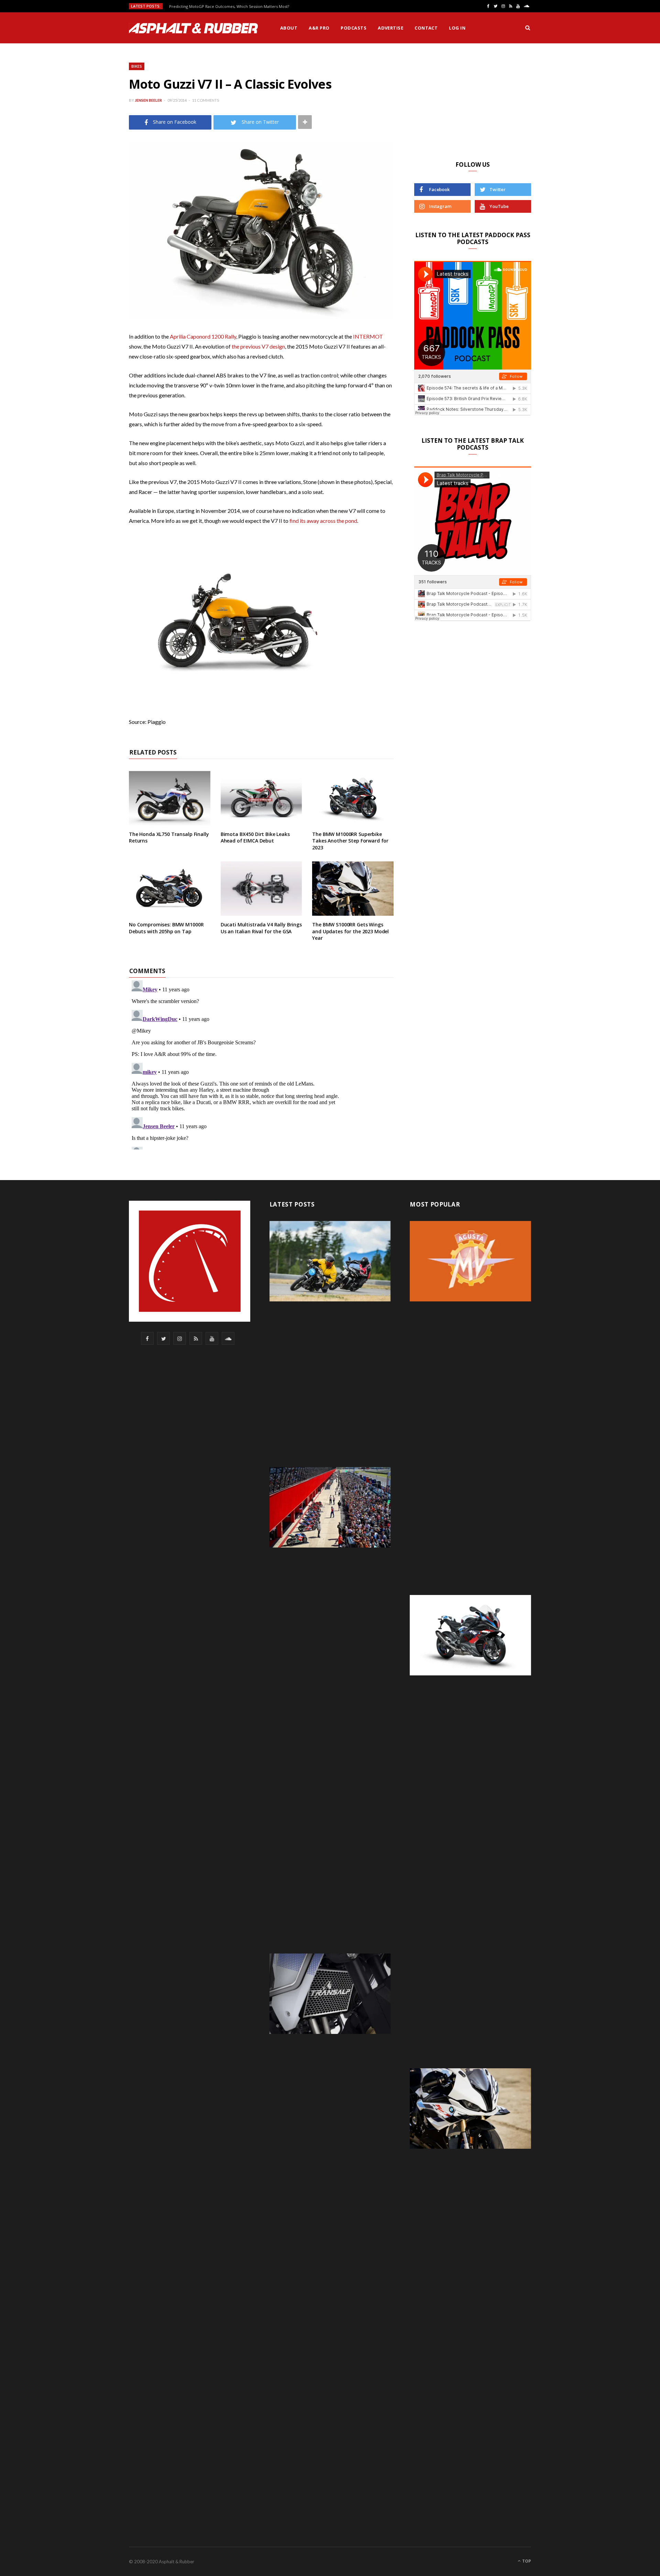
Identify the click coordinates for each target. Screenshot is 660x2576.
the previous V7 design (258, 346)
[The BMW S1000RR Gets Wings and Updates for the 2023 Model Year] (353, 889)
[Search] (528, 28)
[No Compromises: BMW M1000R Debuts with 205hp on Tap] (170, 889)
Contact (426, 28)
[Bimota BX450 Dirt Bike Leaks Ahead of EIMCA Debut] (261, 798)
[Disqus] (261, 1064)
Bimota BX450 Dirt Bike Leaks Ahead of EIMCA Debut (255, 838)
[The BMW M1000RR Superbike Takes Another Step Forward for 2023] (353, 798)
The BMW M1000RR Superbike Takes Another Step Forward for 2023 (350, 841)
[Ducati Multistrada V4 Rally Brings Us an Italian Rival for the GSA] (261, 889)
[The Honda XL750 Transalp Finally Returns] (170, 798)
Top (526, 2561)
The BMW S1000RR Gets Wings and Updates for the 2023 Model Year (350, 931)
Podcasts (354, 28)
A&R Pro (319, 28)
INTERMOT (368, 336)
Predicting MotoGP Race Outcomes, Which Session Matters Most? (229, 7)
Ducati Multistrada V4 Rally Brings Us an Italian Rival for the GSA (261, 928)
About (289, 28)
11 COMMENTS (206, 100)
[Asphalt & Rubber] (193, 28)
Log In (457, 28)
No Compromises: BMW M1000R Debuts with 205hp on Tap (166, 928)
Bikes (137, 66)
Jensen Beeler (148, 100)
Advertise (390, 28)
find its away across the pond (323, 521)
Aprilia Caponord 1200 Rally (203, 336)
